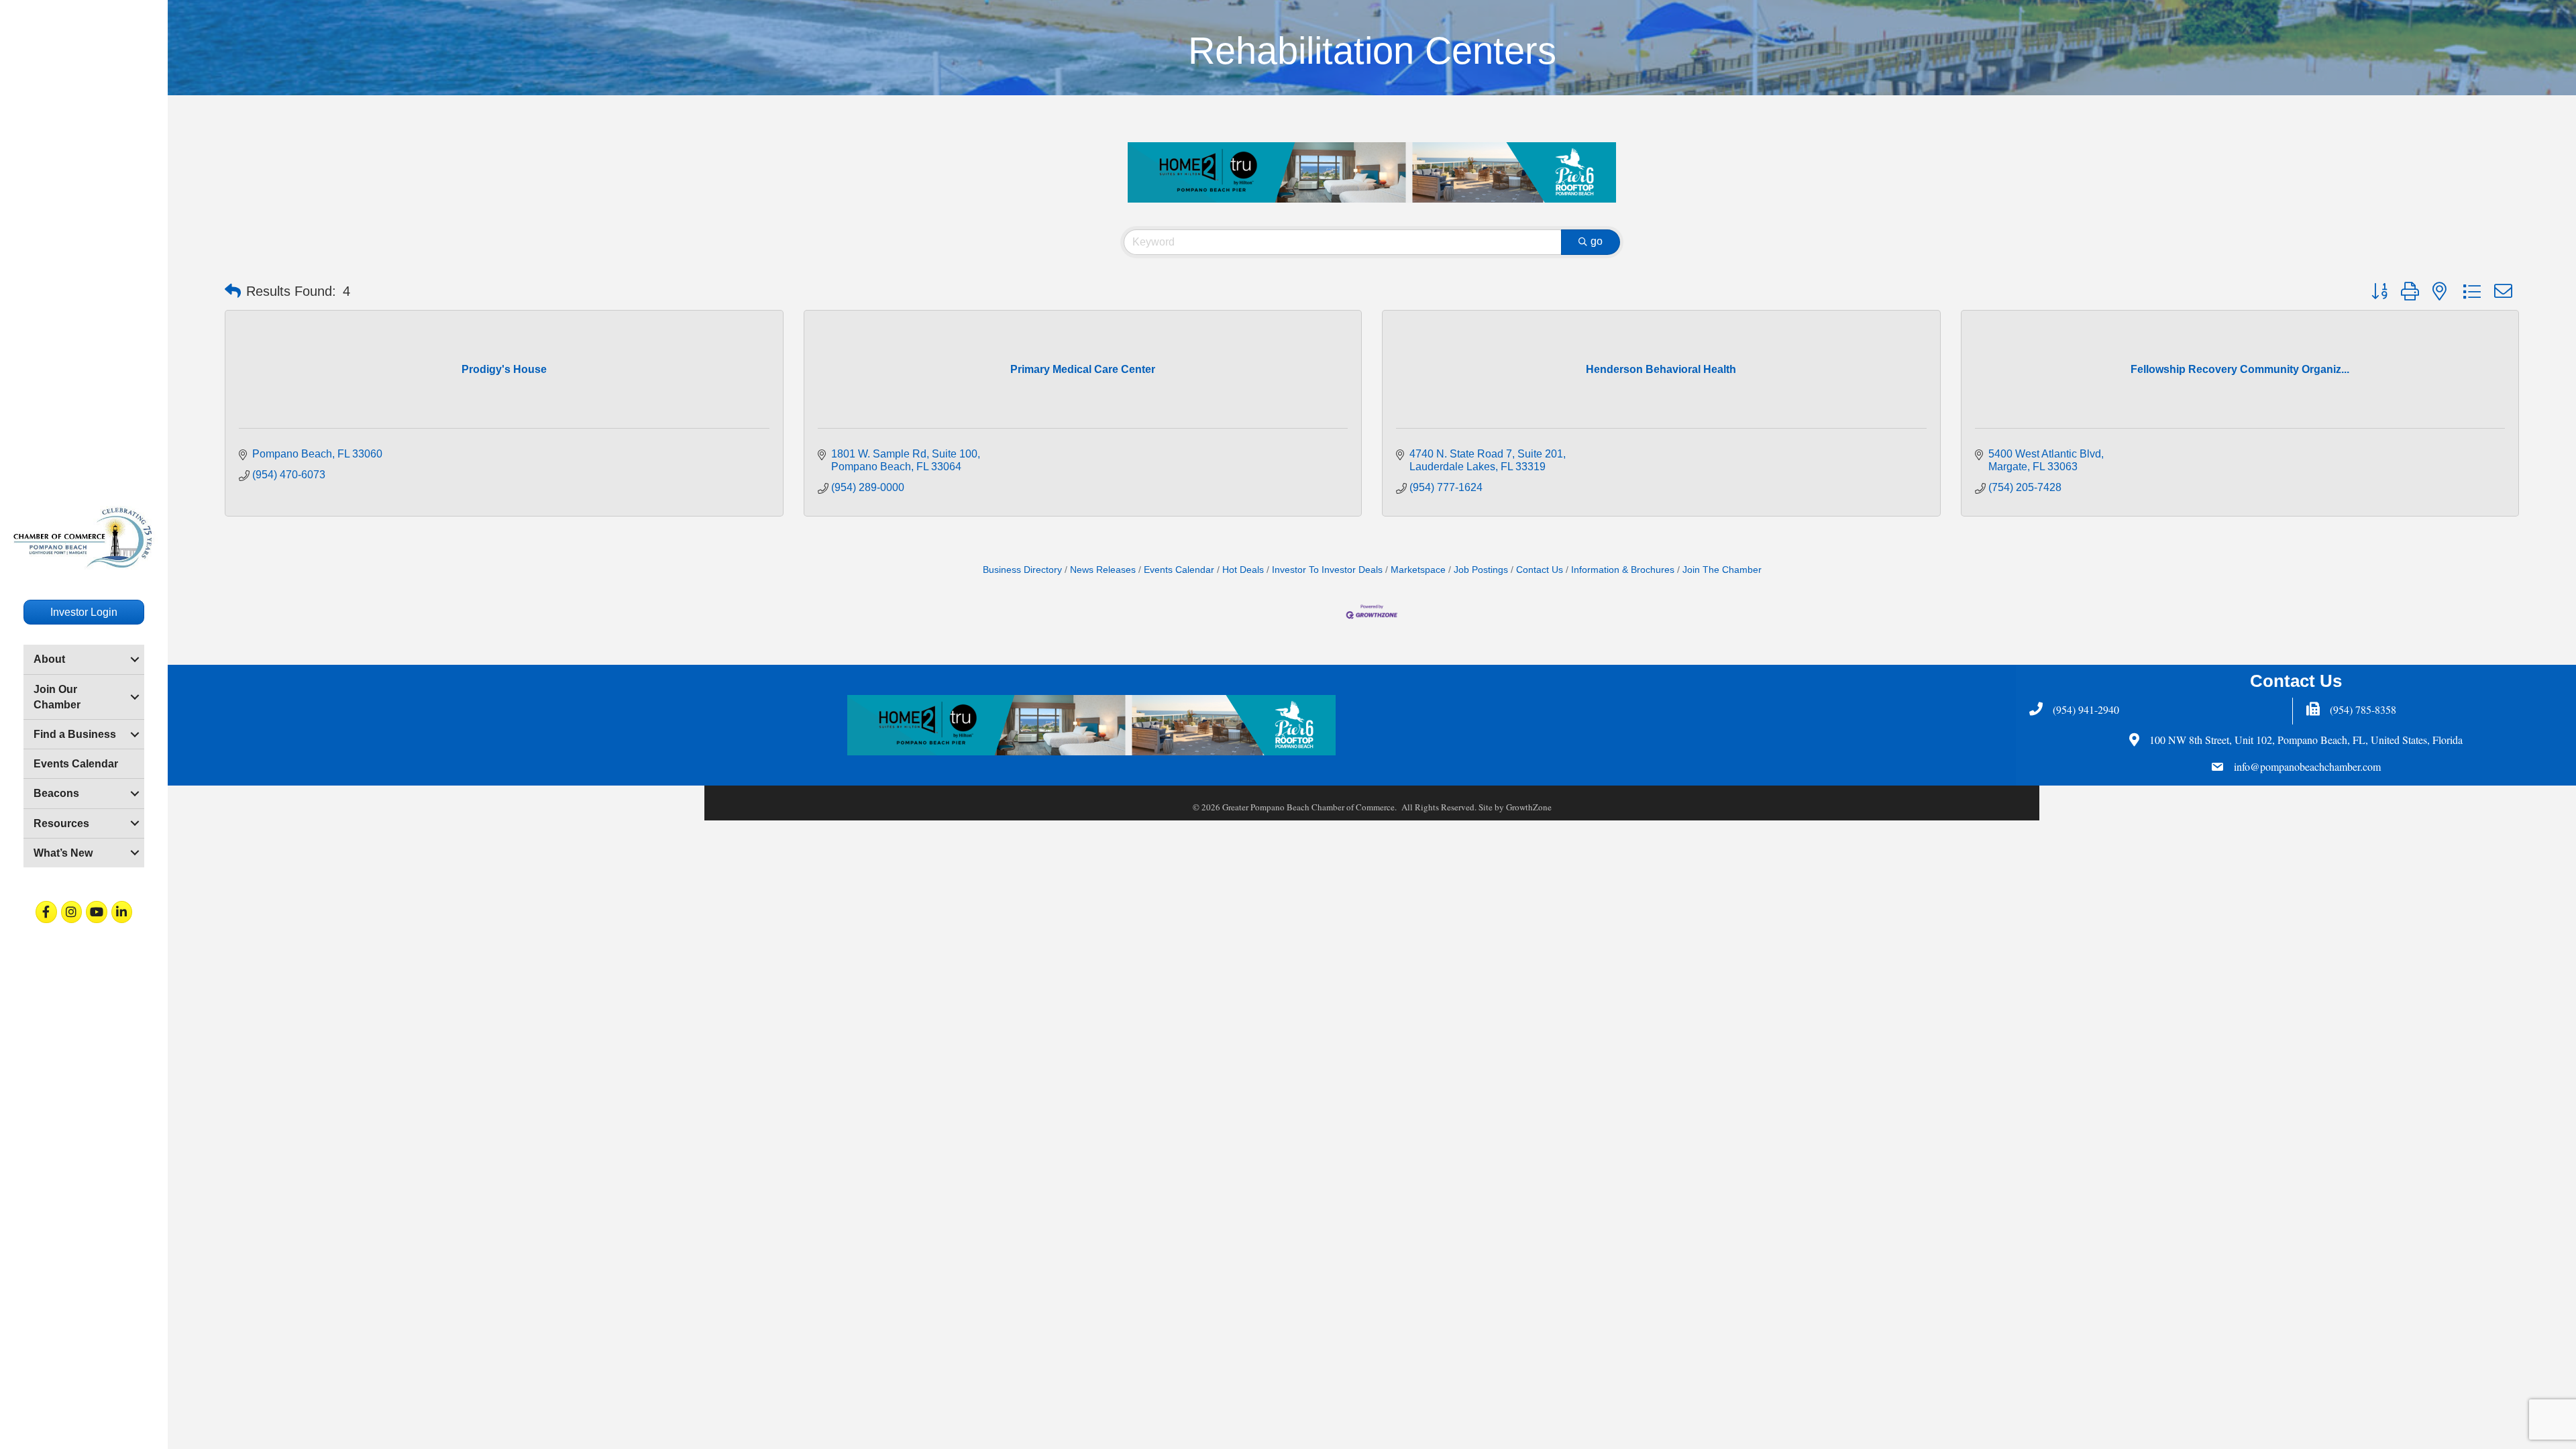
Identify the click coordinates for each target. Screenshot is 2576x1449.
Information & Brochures (1623, 570)
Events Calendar (76, 764)
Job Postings (1481, 570)
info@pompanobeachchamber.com (2307, 766)
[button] (233, 291)
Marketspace (1418, 570)
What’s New (63, 853)
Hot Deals (1243, 570)
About (49, 659)
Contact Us (1540, 570)
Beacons (56, 793)
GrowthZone (1529, 807)
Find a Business (75, 734)
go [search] (1597, 241)
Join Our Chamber (57, 697)
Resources (61, 823)
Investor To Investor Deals (1327, 570)
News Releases (1103, 570)
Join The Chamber (1722, 570)
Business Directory (1022, 570)
